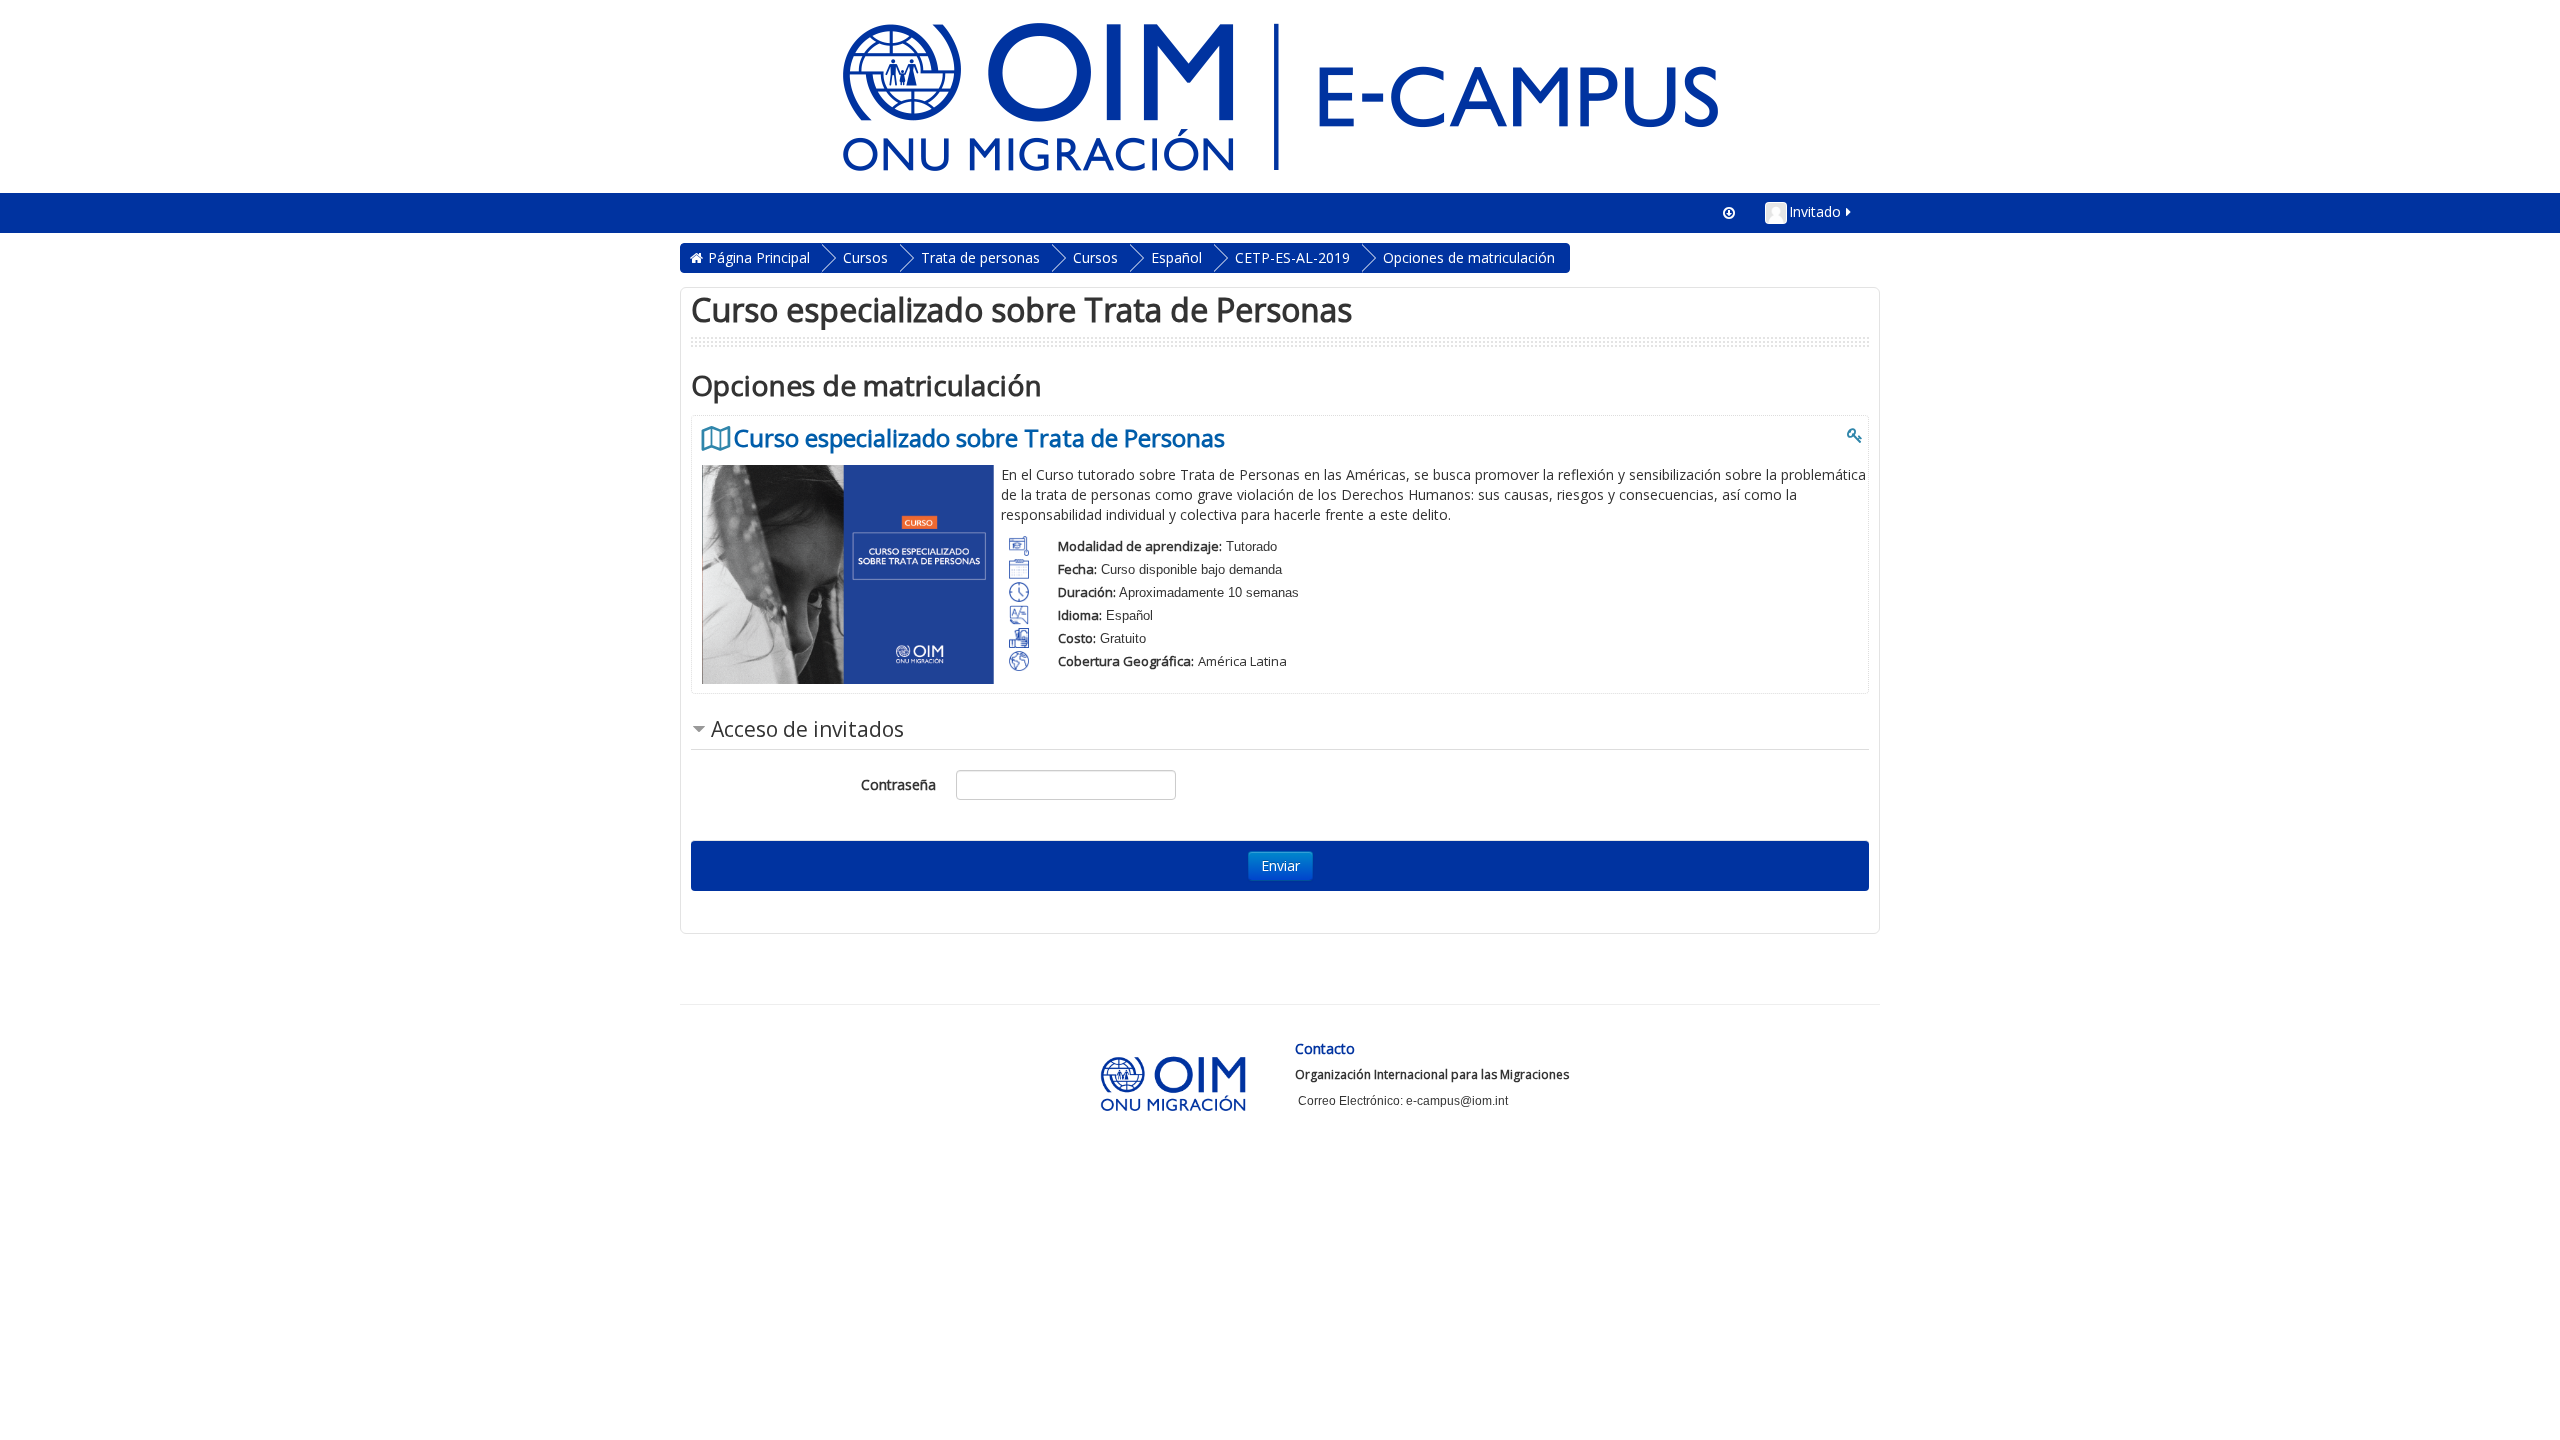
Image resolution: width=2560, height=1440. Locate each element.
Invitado (1815, 211)
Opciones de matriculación (1469, 257)
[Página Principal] (1280, 94)
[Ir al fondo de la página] (1729, 213)
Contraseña (898, 784)
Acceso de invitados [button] (807, 729)
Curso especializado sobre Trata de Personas (979, 438)
